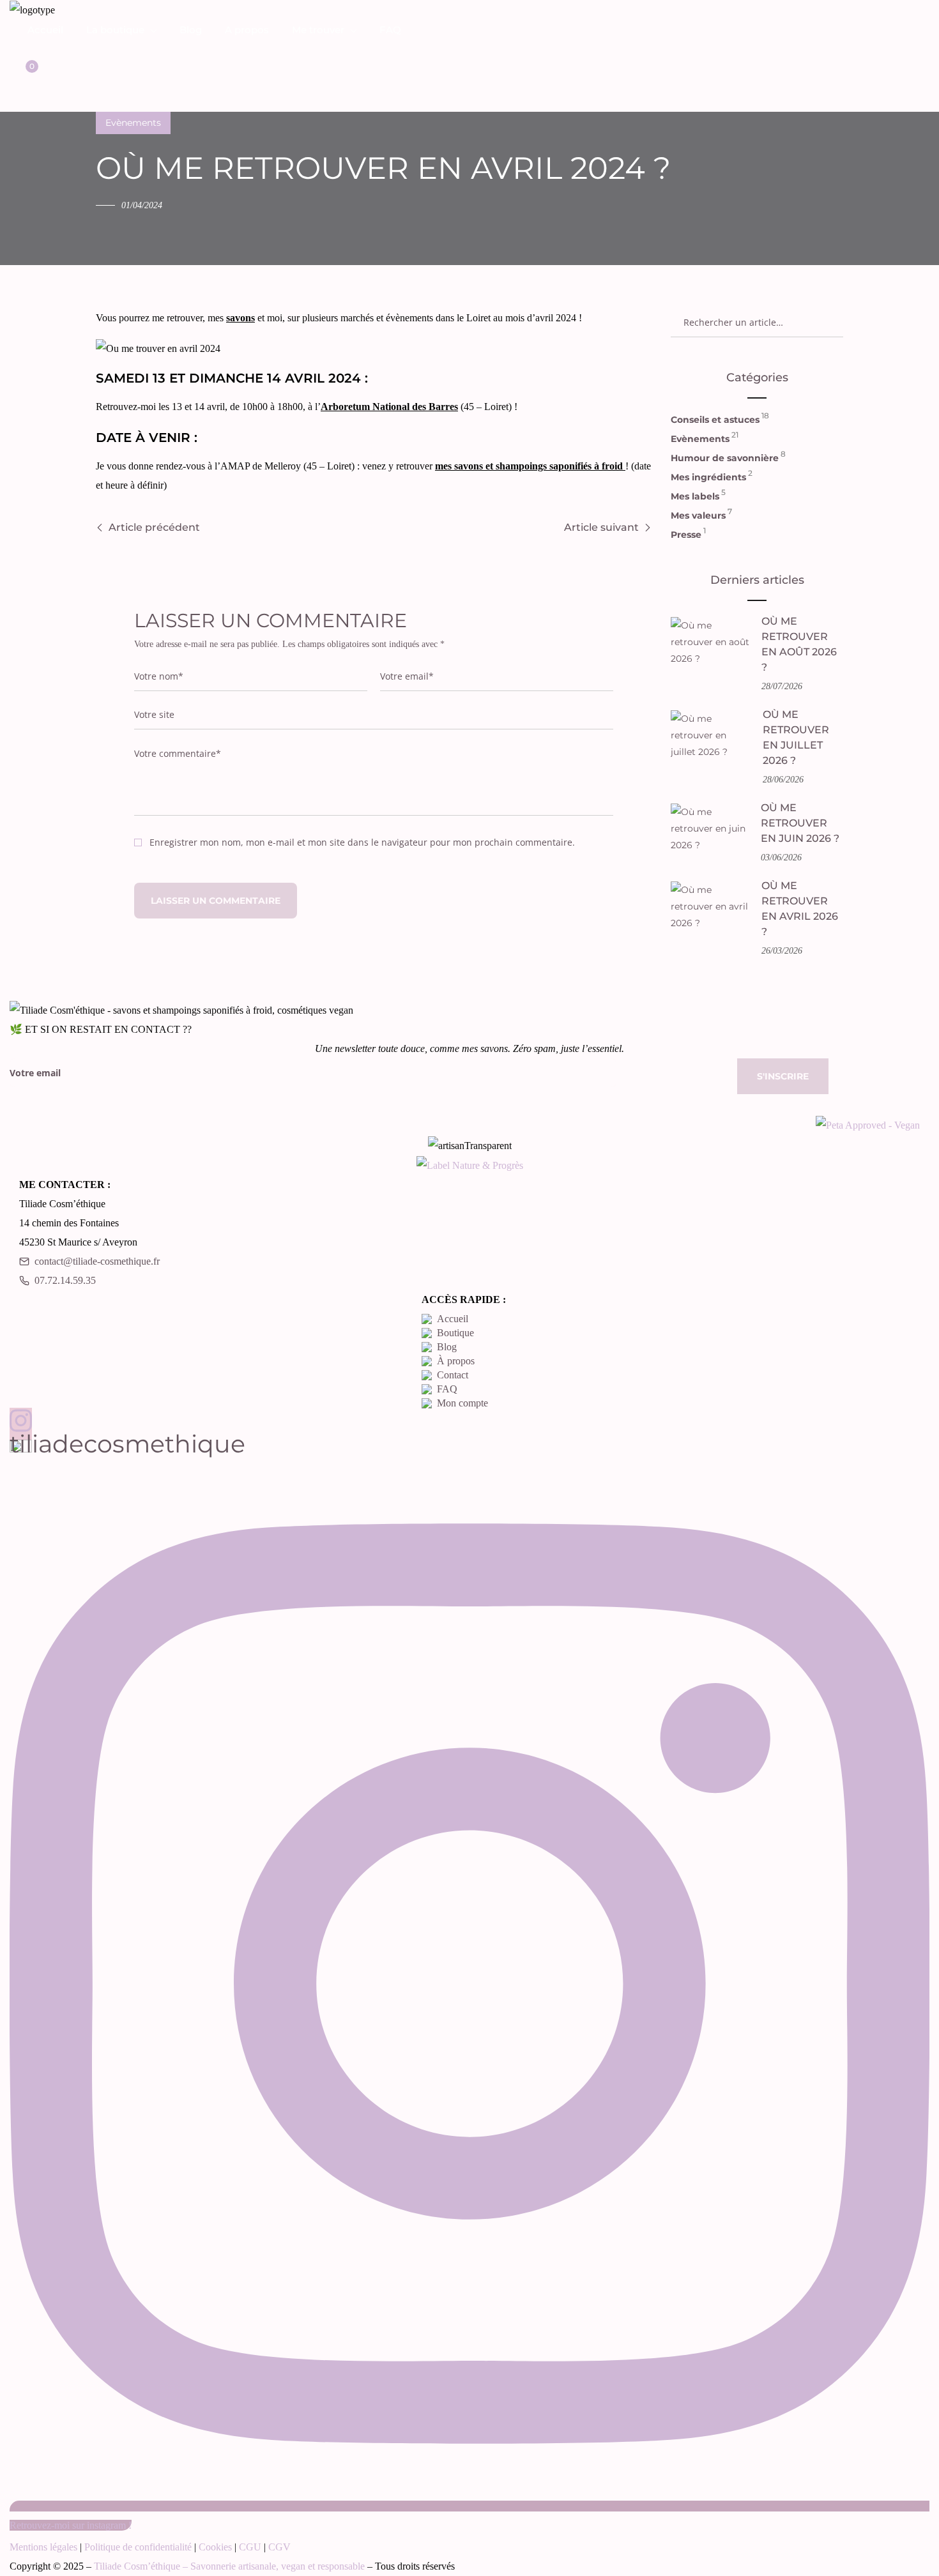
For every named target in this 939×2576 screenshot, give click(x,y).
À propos (456, 1361)
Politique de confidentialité (138, 2547)
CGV (279, 2547)
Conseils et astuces (715, 418)
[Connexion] (21, 52)
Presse (686, 533)
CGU (250, 2547)
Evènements (133, 123)
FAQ (447, 1389)
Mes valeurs (698, 514)
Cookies (215, 2547)
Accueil (453, 1319)
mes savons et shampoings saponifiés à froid (530, 466)
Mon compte (462, 1403)
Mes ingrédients (708, 476)
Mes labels (695, 495)
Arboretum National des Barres (389, 407)
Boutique (455, 1333)
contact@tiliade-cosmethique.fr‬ (97, 1261)
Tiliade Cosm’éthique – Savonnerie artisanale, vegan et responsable (229, 2566)
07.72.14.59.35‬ (65, 1280)
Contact (453, 1375)
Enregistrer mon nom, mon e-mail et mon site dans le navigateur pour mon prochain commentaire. (362, 842)
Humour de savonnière (725, 457)
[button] (20, 74)
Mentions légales (43, 2547)
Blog (447, 1347)
